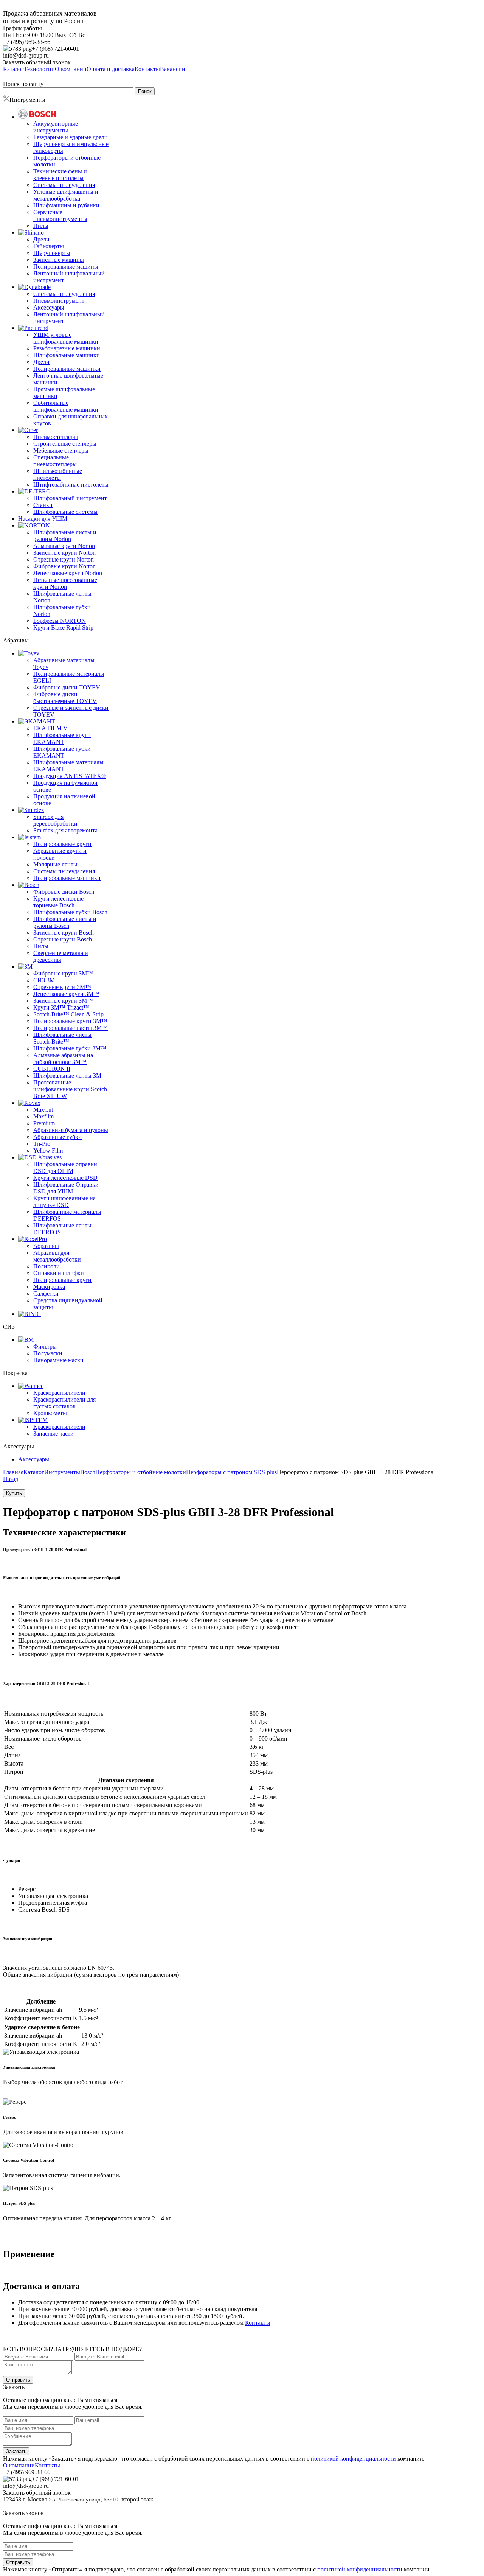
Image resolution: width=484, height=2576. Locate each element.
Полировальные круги (62, 844)
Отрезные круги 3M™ (62, 987)
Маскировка (49, 1287)
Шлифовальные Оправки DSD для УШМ (66, 1188)
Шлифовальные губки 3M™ (70, 1048)
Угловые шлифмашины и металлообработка (66, 195)
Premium (44, 1123)
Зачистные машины (59, 260)
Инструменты (62, 1472)
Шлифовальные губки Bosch (70, 912)
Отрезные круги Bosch (63, 939)
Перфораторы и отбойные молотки (141, 1472)
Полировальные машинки (67, 369)
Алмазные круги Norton (64, 546)
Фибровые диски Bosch (64, 892)
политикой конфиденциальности (353, 2459)
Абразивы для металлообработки (57, 1256)
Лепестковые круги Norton (68, 573)
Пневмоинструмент (59, 301)
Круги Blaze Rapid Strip (63, 628)
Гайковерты (49, 246)
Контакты (258, 2323)
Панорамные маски (58, 1360)
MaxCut (43, 1110)
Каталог (34, 1472)
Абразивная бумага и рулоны (71, 1130)
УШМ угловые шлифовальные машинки (66, 338)
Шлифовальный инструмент (70, 498)
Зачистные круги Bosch (64, 933)
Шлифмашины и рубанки (66, 205)
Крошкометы (50, 1413)
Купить (14, 1493)
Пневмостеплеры (56, 437)
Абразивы (46, 1246)
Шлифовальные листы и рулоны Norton (65, 536)
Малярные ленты (55, 864)
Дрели (41, 239)
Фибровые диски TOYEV (67, 687)
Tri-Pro (42, 1144)
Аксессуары (49, 307)
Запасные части (54, 1433)
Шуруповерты (52, 253)
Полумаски (48, 1353)
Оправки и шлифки (59, 1273)
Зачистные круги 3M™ (63, 1001)
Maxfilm (43, 1116)
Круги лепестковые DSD (65, 1178)
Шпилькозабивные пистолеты (58, 474)
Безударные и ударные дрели (71, 137)
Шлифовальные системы (65, 512)
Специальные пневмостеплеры (55, 461)
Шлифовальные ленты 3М (67, 1076)
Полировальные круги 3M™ (70, 1021)
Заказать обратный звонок (37, 62)
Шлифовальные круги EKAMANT (62, 738)
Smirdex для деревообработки (55, 820)
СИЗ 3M (44, 980)
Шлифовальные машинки (67, 355)
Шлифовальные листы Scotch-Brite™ (62, 1038)
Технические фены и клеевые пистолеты (60, 175)
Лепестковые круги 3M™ (66, 994)
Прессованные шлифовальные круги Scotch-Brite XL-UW (71, 1089)
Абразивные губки (57, 1137)
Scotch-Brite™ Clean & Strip (68, 1014)
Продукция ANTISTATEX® (70, 776)
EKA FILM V (50, 728)
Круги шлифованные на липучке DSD (64, 1202)
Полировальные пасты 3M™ (71, 1028)
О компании (19, 2465)
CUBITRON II (52, 1069)
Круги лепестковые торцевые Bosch (58, 902)
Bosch (88, 1472)
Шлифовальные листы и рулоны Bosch (65, 922)
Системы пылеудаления (64, 185)
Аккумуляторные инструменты (56, 127)
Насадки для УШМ (43, 519)
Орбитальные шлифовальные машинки (66, 406)
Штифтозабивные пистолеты (71, 485)
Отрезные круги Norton (64, 559)
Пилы (41, 226)
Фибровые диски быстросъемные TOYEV (65, 698)
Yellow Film (48, 1150)
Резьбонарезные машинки (67, 348)
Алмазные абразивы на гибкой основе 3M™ (63, 1059)
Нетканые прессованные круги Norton (65, 583)
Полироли (47, 1266)
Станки (43, 505)
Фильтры (45, 1346)
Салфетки (46, 1293)
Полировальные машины (66, 267)
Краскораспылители (59, 1393)
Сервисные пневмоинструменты (60, 215)
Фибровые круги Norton (64, 566)
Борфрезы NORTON (60, 621)
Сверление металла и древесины (61, 956)
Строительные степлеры (65, 444)
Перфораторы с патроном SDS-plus (231, 1472)
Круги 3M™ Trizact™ (61, 1007)
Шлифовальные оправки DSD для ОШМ (65, 1167)
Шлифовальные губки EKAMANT (62, 752)
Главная (13, 1472)
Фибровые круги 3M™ (63, 973)
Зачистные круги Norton (64, 553)
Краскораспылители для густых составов (64, 1403)
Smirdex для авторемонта (65, 830)
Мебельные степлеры (61, 450)
